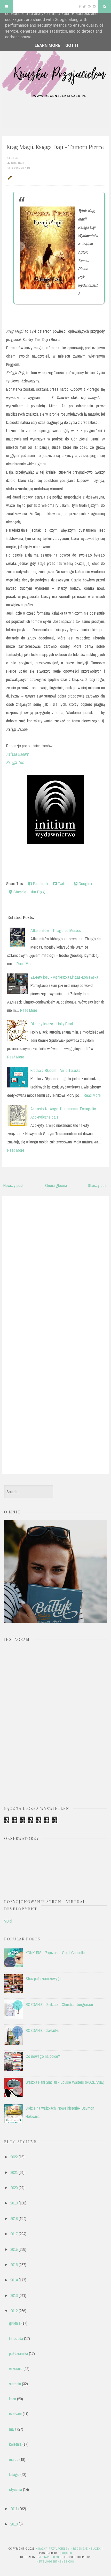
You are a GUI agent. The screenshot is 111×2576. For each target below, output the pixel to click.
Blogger (65, 2553)
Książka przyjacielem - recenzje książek (68, 2549)
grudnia (15, 2323)
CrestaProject (48, 2557)
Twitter (63, 884)
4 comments (21, 168)
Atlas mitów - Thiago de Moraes (56, 930)
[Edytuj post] (9, 177)
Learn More (47, 45)
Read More (25, 964)
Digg (41, 892)
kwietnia (15, 2444)
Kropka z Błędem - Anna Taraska (55, 1070)
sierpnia (15, 2384)
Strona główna (56, 1185)
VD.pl (8, 1921)
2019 (14, 2203)
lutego (14, 2474)
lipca (13, 2399)
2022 (14, 2157)
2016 (14, 2249)
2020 (14, 2188)
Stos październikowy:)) (43, 1979)
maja (13, 2429)
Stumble (19, 892)
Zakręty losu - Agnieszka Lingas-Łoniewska (64, 977)
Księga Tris (15, 762)
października (18, 2353)
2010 (14, 2524)
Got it (72, 45)
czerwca (15, 2414)
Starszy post (98, 1185)
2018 (14, 2218)
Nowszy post (13, 1185)
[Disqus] (55, 1266)
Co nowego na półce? (43, 2056)
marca (14, 2459)
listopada (16, 2338)
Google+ (85, 884)
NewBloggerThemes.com (55, 2561)
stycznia (15, 2489)
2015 (14, 2265)
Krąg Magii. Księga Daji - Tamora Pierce (55, 147)
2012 (14, 2311)
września (16, 2368)
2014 (14, 2280)
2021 (14, 2172)
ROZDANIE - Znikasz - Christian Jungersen (59, 2004)
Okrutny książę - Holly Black (52, 1024)
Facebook (40, 884)
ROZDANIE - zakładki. (42, 2030)
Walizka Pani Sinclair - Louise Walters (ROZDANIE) (65, 2082)
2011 (14, 2509)
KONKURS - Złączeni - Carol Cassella (55, 1953)
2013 (14, 2295)
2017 (14, 2234)
